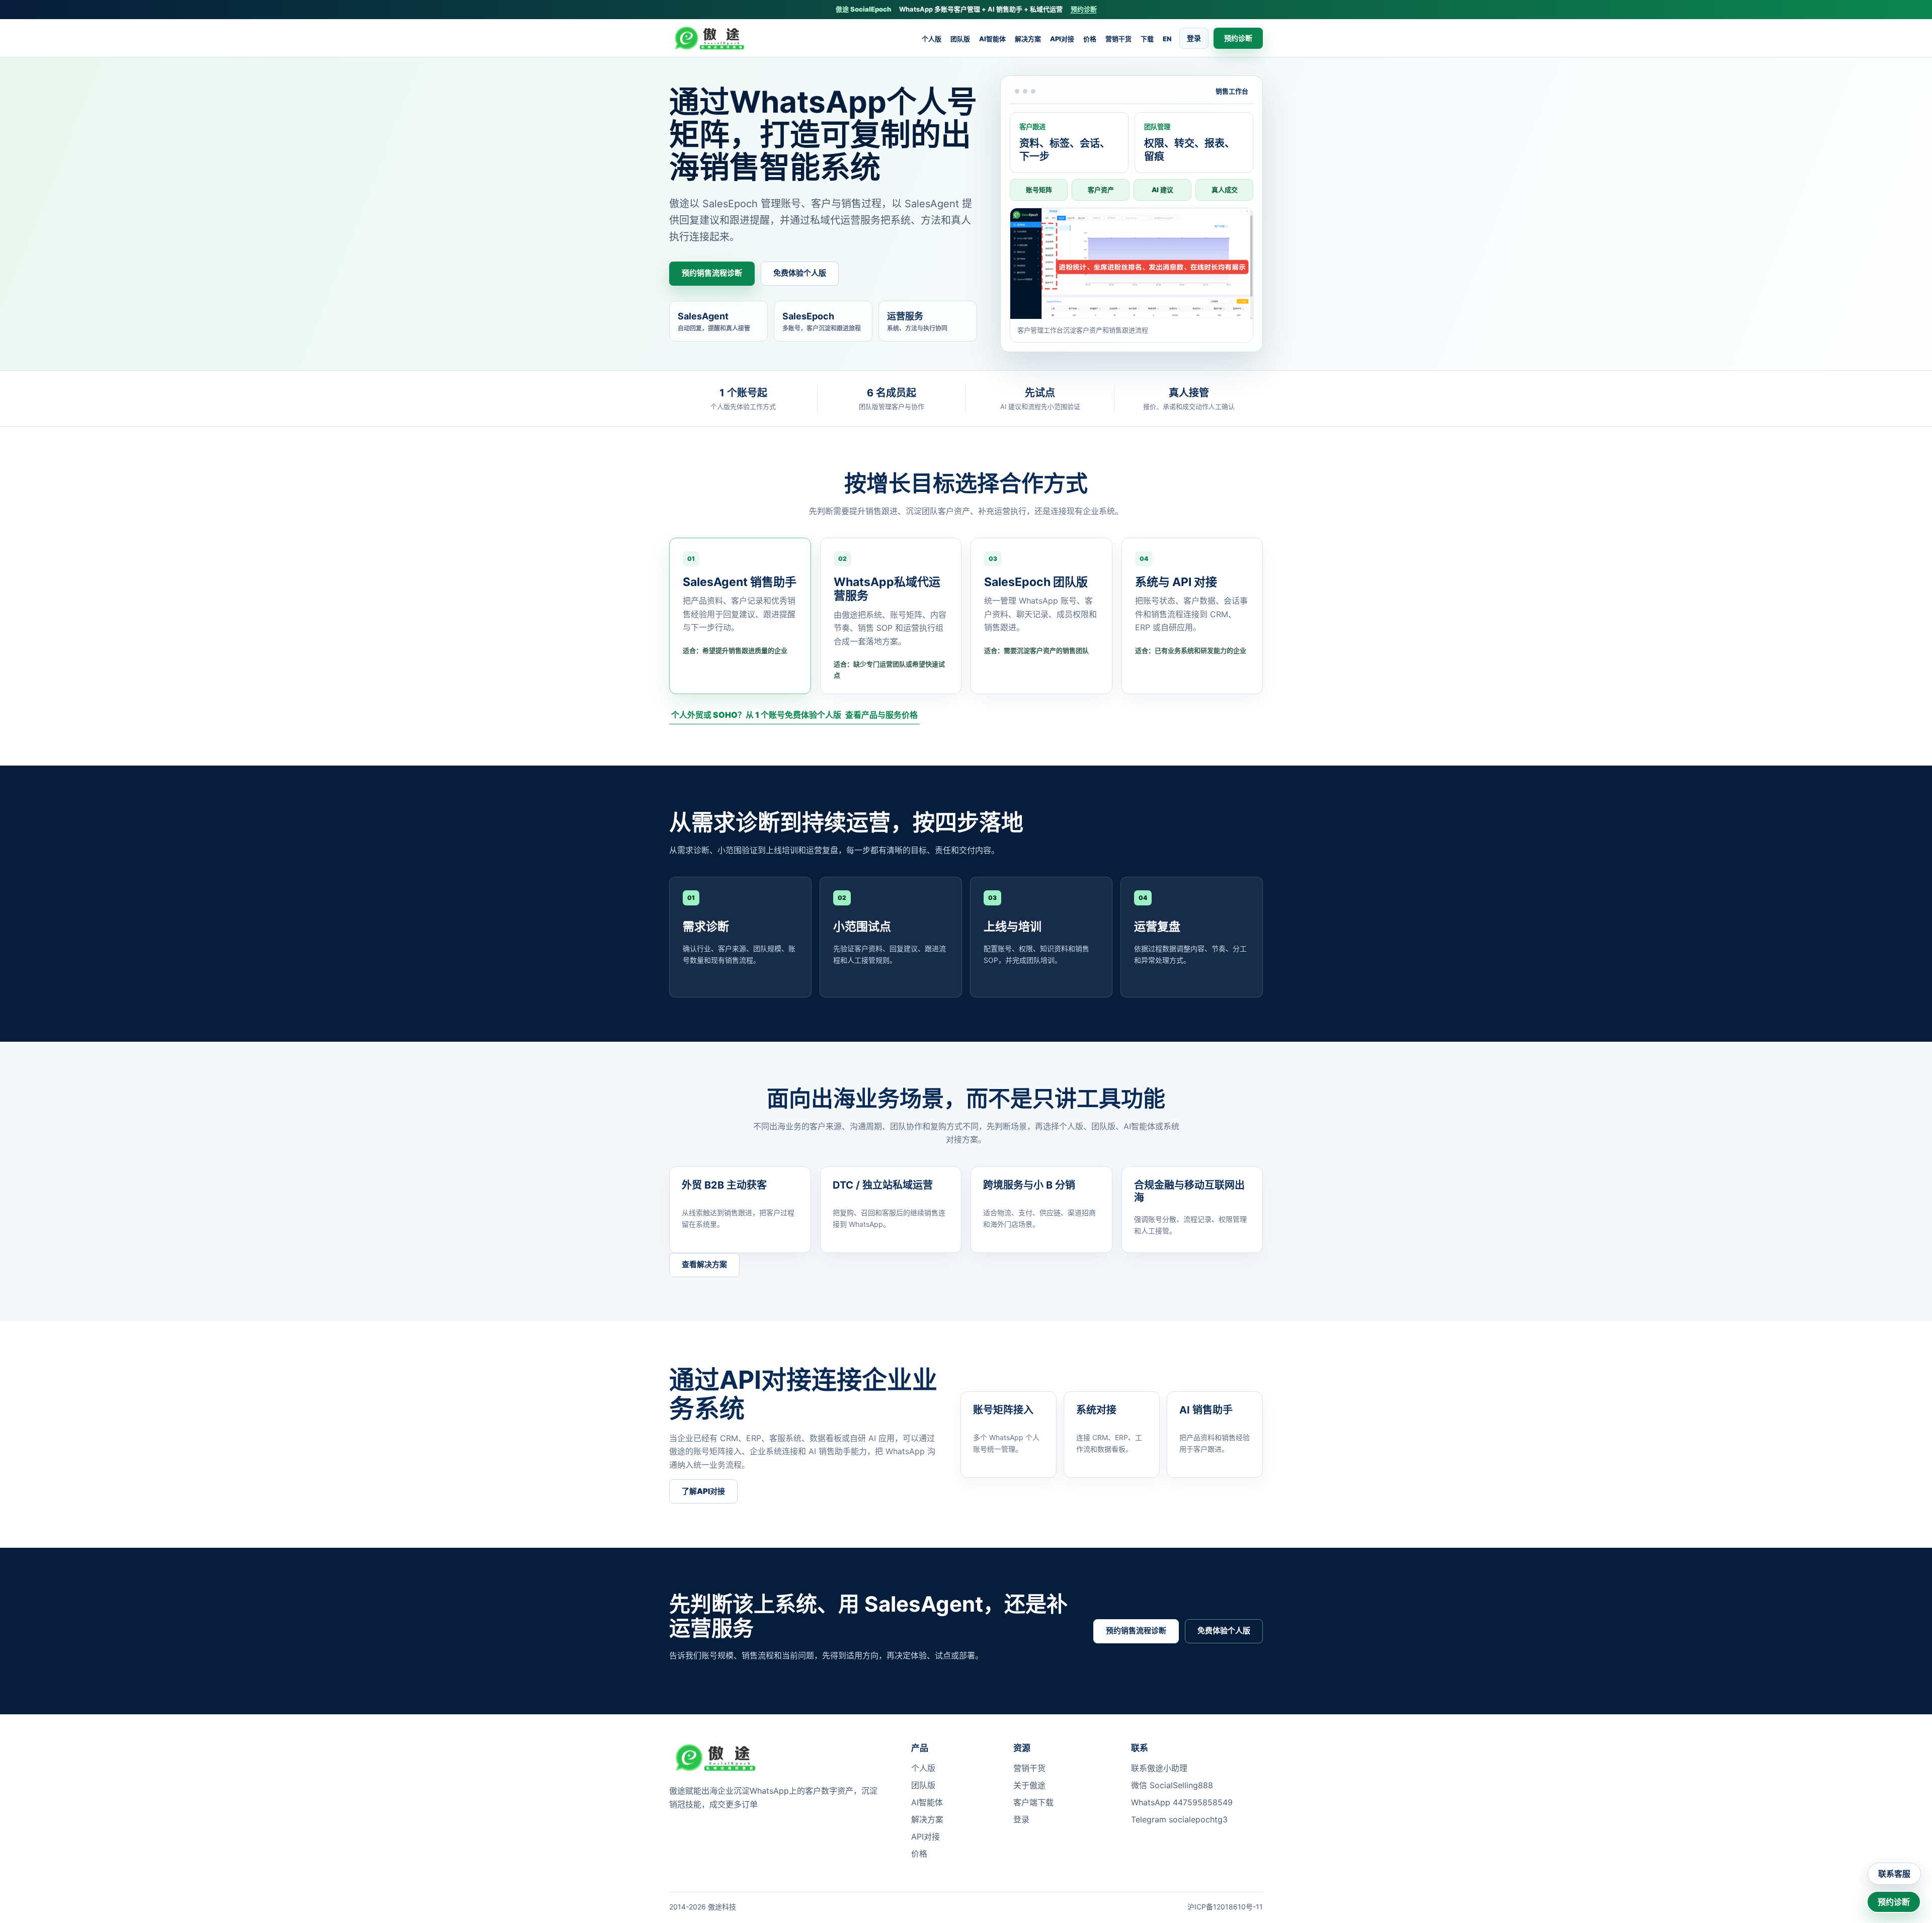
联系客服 (1894, 1874)
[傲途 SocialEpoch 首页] (713, 38)
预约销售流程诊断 (712, 273)
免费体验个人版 (800, 273)
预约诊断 (1084, 9)
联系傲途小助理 (1159, 1768)
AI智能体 (992, 39)
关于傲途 (1029, 1785)
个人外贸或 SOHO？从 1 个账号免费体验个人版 (756, 715)
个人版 (932, 39)
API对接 (1062, 39)
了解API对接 (703, 1491)
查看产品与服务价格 (881, 715)
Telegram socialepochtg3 (1179, 1819)
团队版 (960, 39)
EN (1167, 39)
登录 (1194, 38)
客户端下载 (1033, 1802)
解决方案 (1028, 39)
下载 (1147, 39)
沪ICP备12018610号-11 (1225, 1907)
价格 (1090, 39)
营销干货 (1118, 39)
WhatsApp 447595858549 (1182, 1802)
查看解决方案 (704, 1264)
